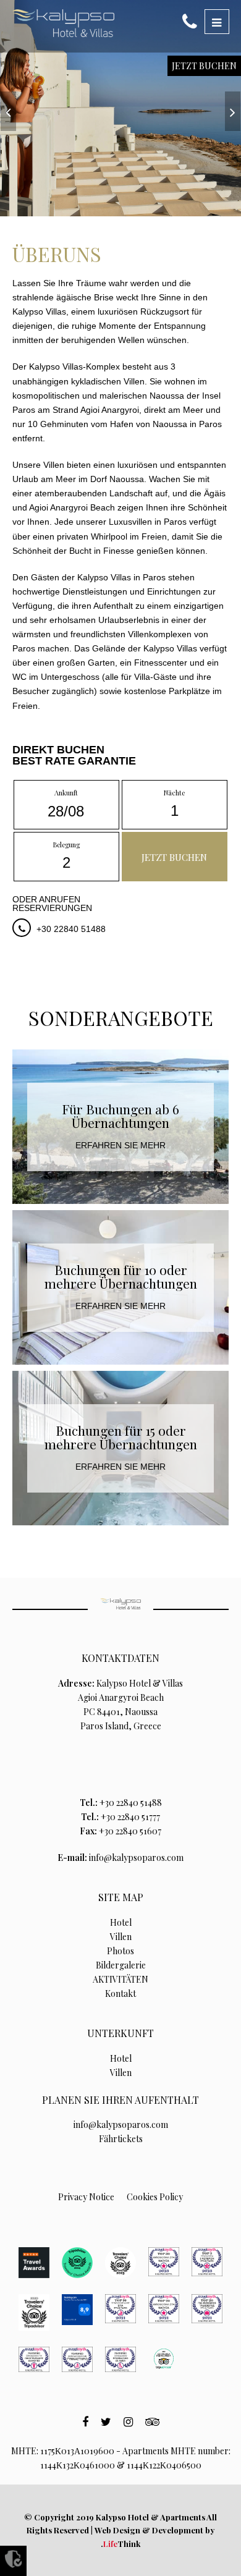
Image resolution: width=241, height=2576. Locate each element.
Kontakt (120, 1993)
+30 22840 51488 (71, 929)
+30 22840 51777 (130, 1817)
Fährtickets (121, 2139)
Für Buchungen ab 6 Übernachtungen (120, 1116)
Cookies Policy (155, 2197)
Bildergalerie (121, 1965)
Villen (121, 1937)
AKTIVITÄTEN (120, 1979)
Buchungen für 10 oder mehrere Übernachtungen (121, 1276)
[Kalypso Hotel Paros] (63, 23)
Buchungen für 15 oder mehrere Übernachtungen (121, 1437)
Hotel (121, 1922)
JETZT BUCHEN (204, 66)
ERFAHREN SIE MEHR (120, 1145)
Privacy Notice (86, 2197)
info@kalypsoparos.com (136, 1858)
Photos (120, 1951)
